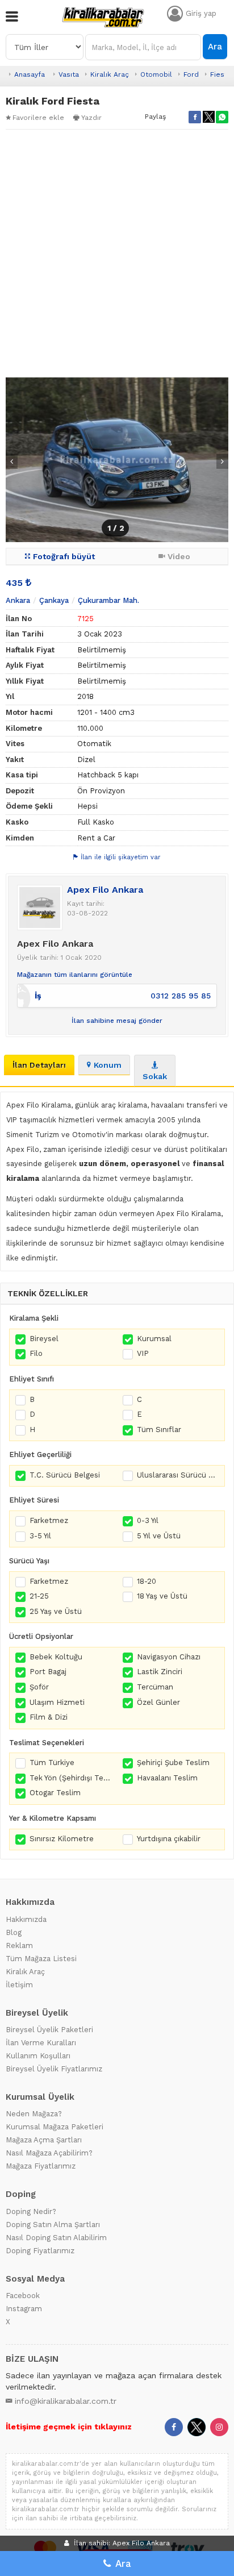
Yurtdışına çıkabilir (169, 1839)
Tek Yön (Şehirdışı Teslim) (70, 1778)
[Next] (222, 461)
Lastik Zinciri (160, 1672)
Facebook (23, 2296)
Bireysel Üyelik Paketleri (49, 2030)
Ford (191, 74)
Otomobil (156, 74)
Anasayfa (30, 74)
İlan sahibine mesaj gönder (117, 1021)
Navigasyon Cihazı (169, 1657)
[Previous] (12, 461)
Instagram (24, 2309)
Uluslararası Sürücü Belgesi (178, 1475)
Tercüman (155, 1687)
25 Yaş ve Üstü (56, 1611)
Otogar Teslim (55, 1793)
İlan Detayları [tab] (39, 1065)
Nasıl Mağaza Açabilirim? (49, 2153)
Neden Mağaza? (34, 2114)
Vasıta (69, 74)
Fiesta (221, 74)
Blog (14, 1932)
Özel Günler (158, 1702)
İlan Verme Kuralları (41, 2043)
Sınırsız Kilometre (62, 1839)
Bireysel (44, 1339)
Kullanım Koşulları (38, 2056)
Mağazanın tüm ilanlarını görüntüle (75, 975)
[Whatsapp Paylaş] (222, 117)
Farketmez (49, 1520)
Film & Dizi (49, 1717)
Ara (215, 47)
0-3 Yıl (148, 1520)
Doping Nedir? (31, 2211)
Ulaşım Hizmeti (57, 1702)
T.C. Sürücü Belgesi (65, 1475)
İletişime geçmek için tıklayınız (69, 2427)
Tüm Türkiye (52, 1763)
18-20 (147, 1581)
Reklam (19, 1945)
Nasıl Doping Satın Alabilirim (56, 2238)
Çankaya (54, 600)
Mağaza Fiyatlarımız (41, 2166)
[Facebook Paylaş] (195, 117)
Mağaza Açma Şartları (44, 2140)
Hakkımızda (26, 1919)
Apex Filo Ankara (105, 890)
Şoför (39, 1687)
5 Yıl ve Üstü (159, 1536)
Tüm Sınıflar (159, 1430)
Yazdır (91, 118)
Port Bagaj (48, 1672)
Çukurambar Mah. (108, 600)
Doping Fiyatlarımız (40, 2251)
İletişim (19, 1985)
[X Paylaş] (208, 117)
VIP (143, 1353)
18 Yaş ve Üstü (162, 1596)
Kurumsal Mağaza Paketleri (55, 2127)
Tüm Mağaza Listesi (41, 1959)
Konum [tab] (108, 1065)
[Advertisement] (117, 253)
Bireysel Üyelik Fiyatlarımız (54, 2069)
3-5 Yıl (40, 1536)
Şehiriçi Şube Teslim (173, 1763)
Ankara (18, 600)
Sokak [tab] (155, 1076)
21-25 (39, 1596)
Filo (36, 1353)
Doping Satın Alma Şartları (53, 2225)
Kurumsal (154, 1339)
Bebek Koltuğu (56, 1657)
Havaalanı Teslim (167, 1778)
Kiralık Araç (110, 74)
